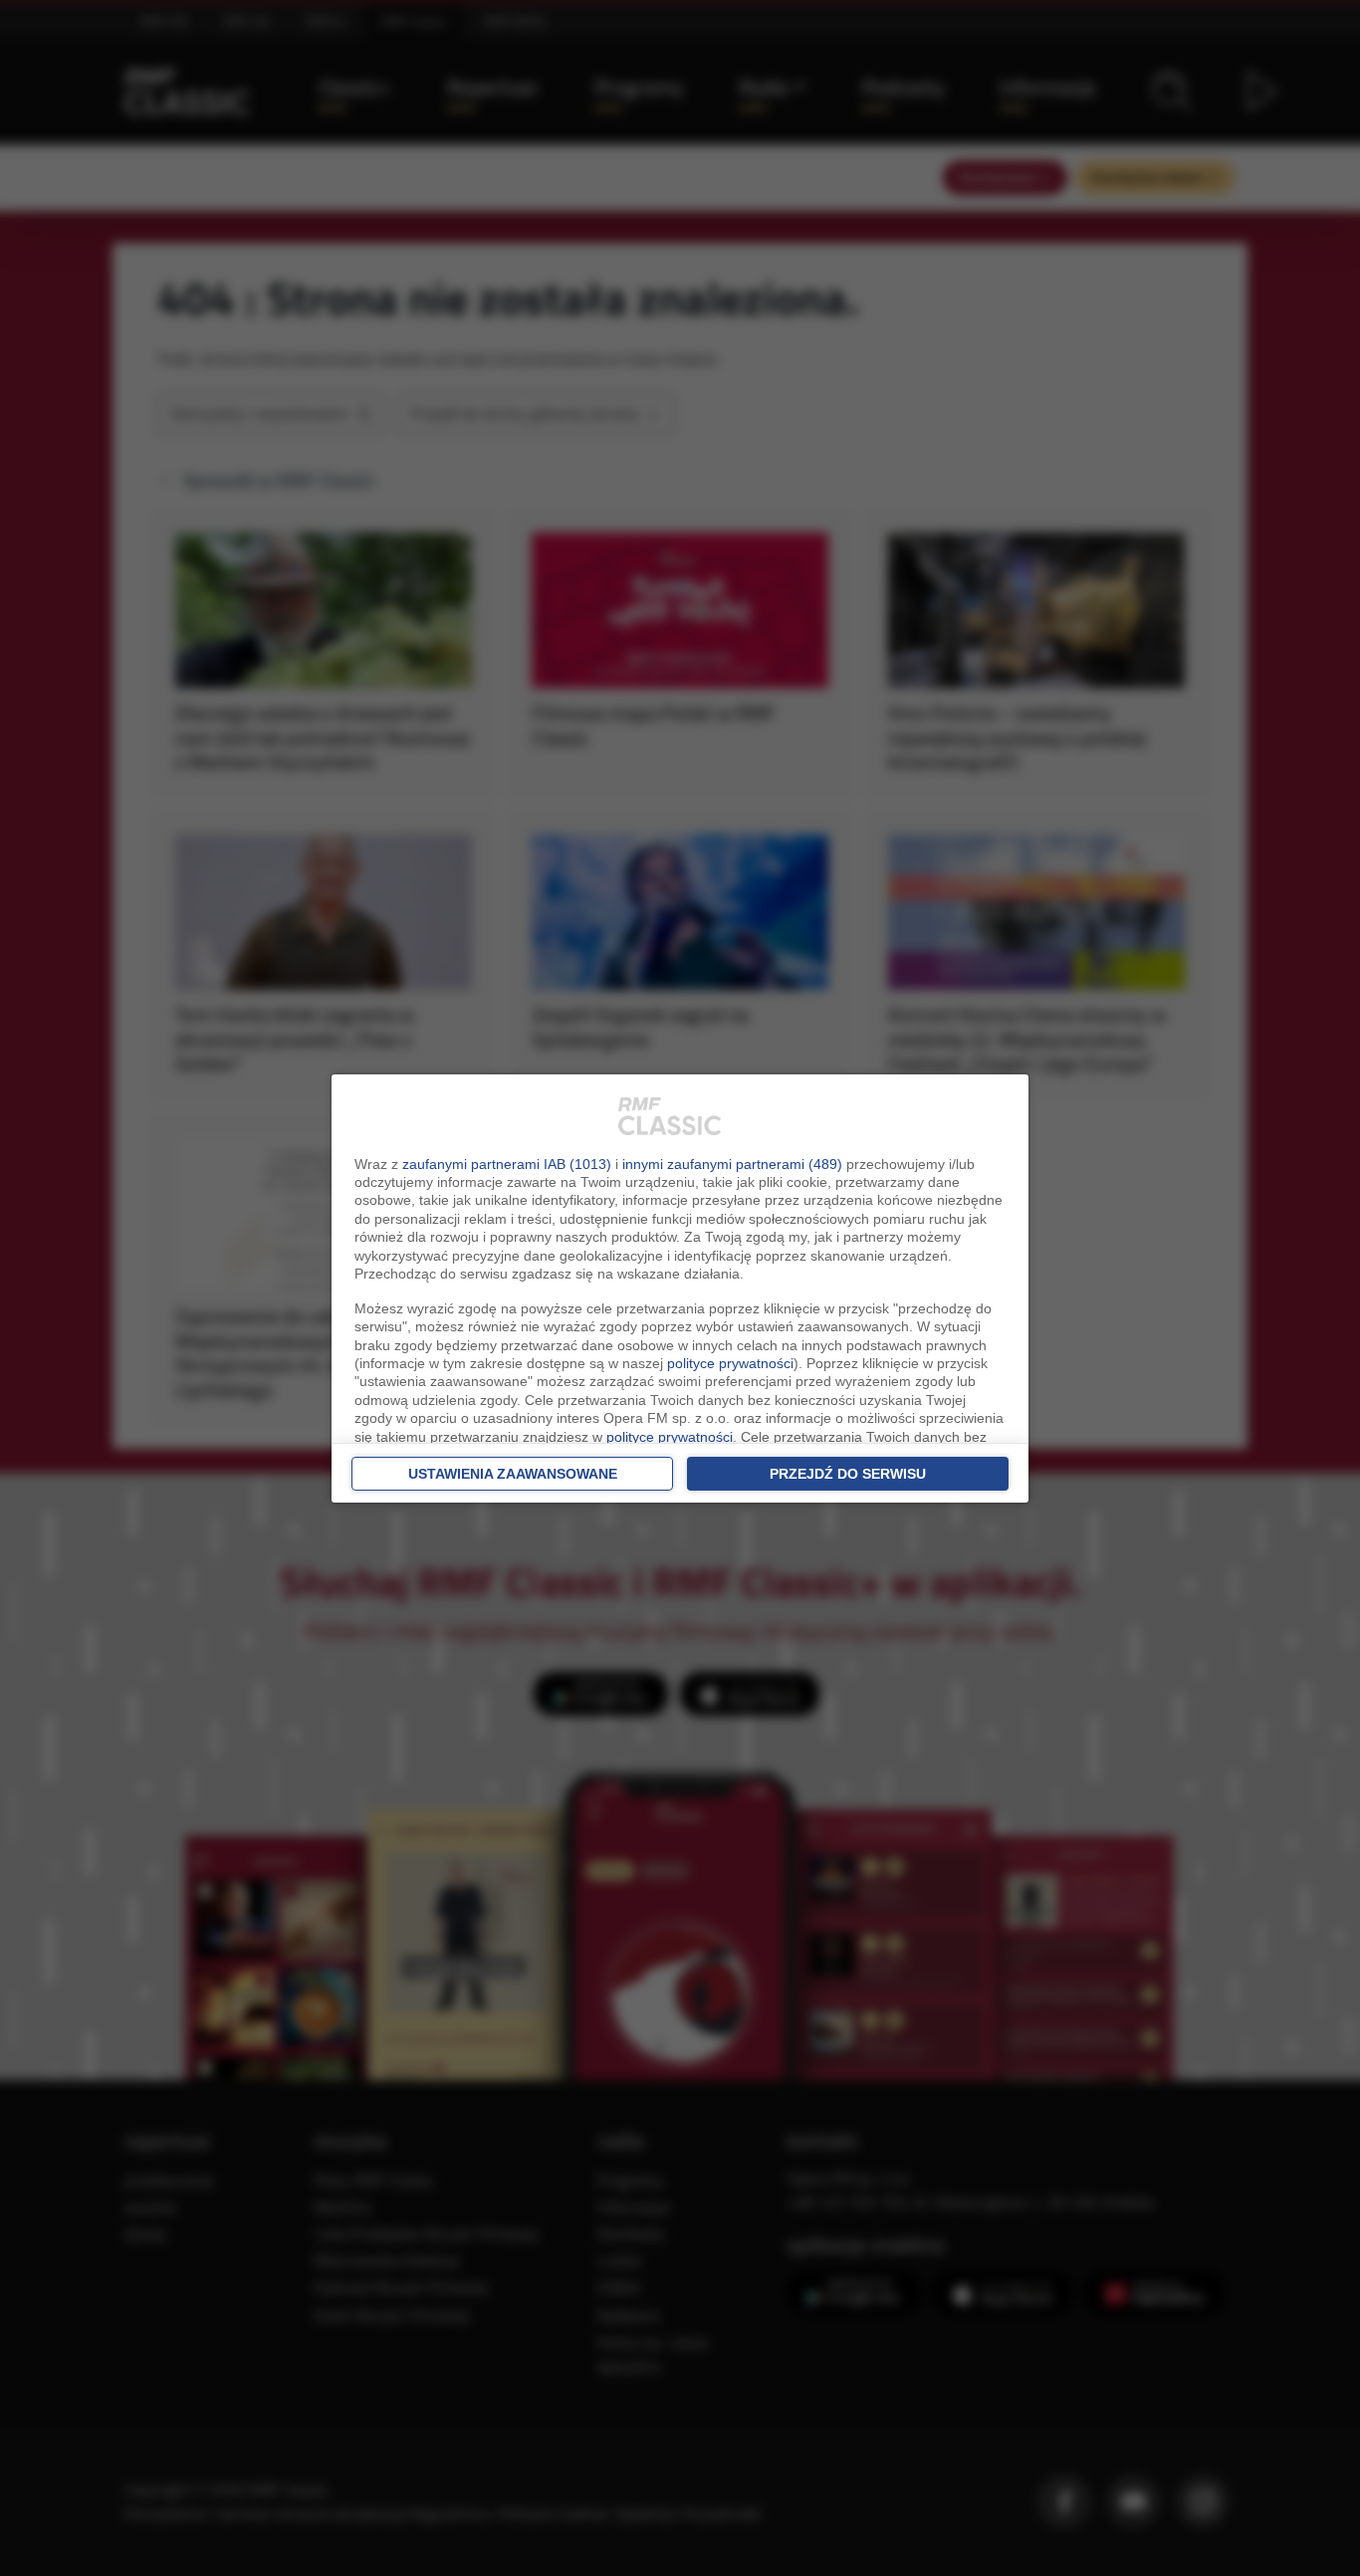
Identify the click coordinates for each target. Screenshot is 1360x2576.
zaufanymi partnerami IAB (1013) (507, 1164)
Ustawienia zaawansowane (513, 1474)
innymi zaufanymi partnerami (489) (732, 1164)
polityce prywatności (730, 1363)
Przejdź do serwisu (848, 1474)
